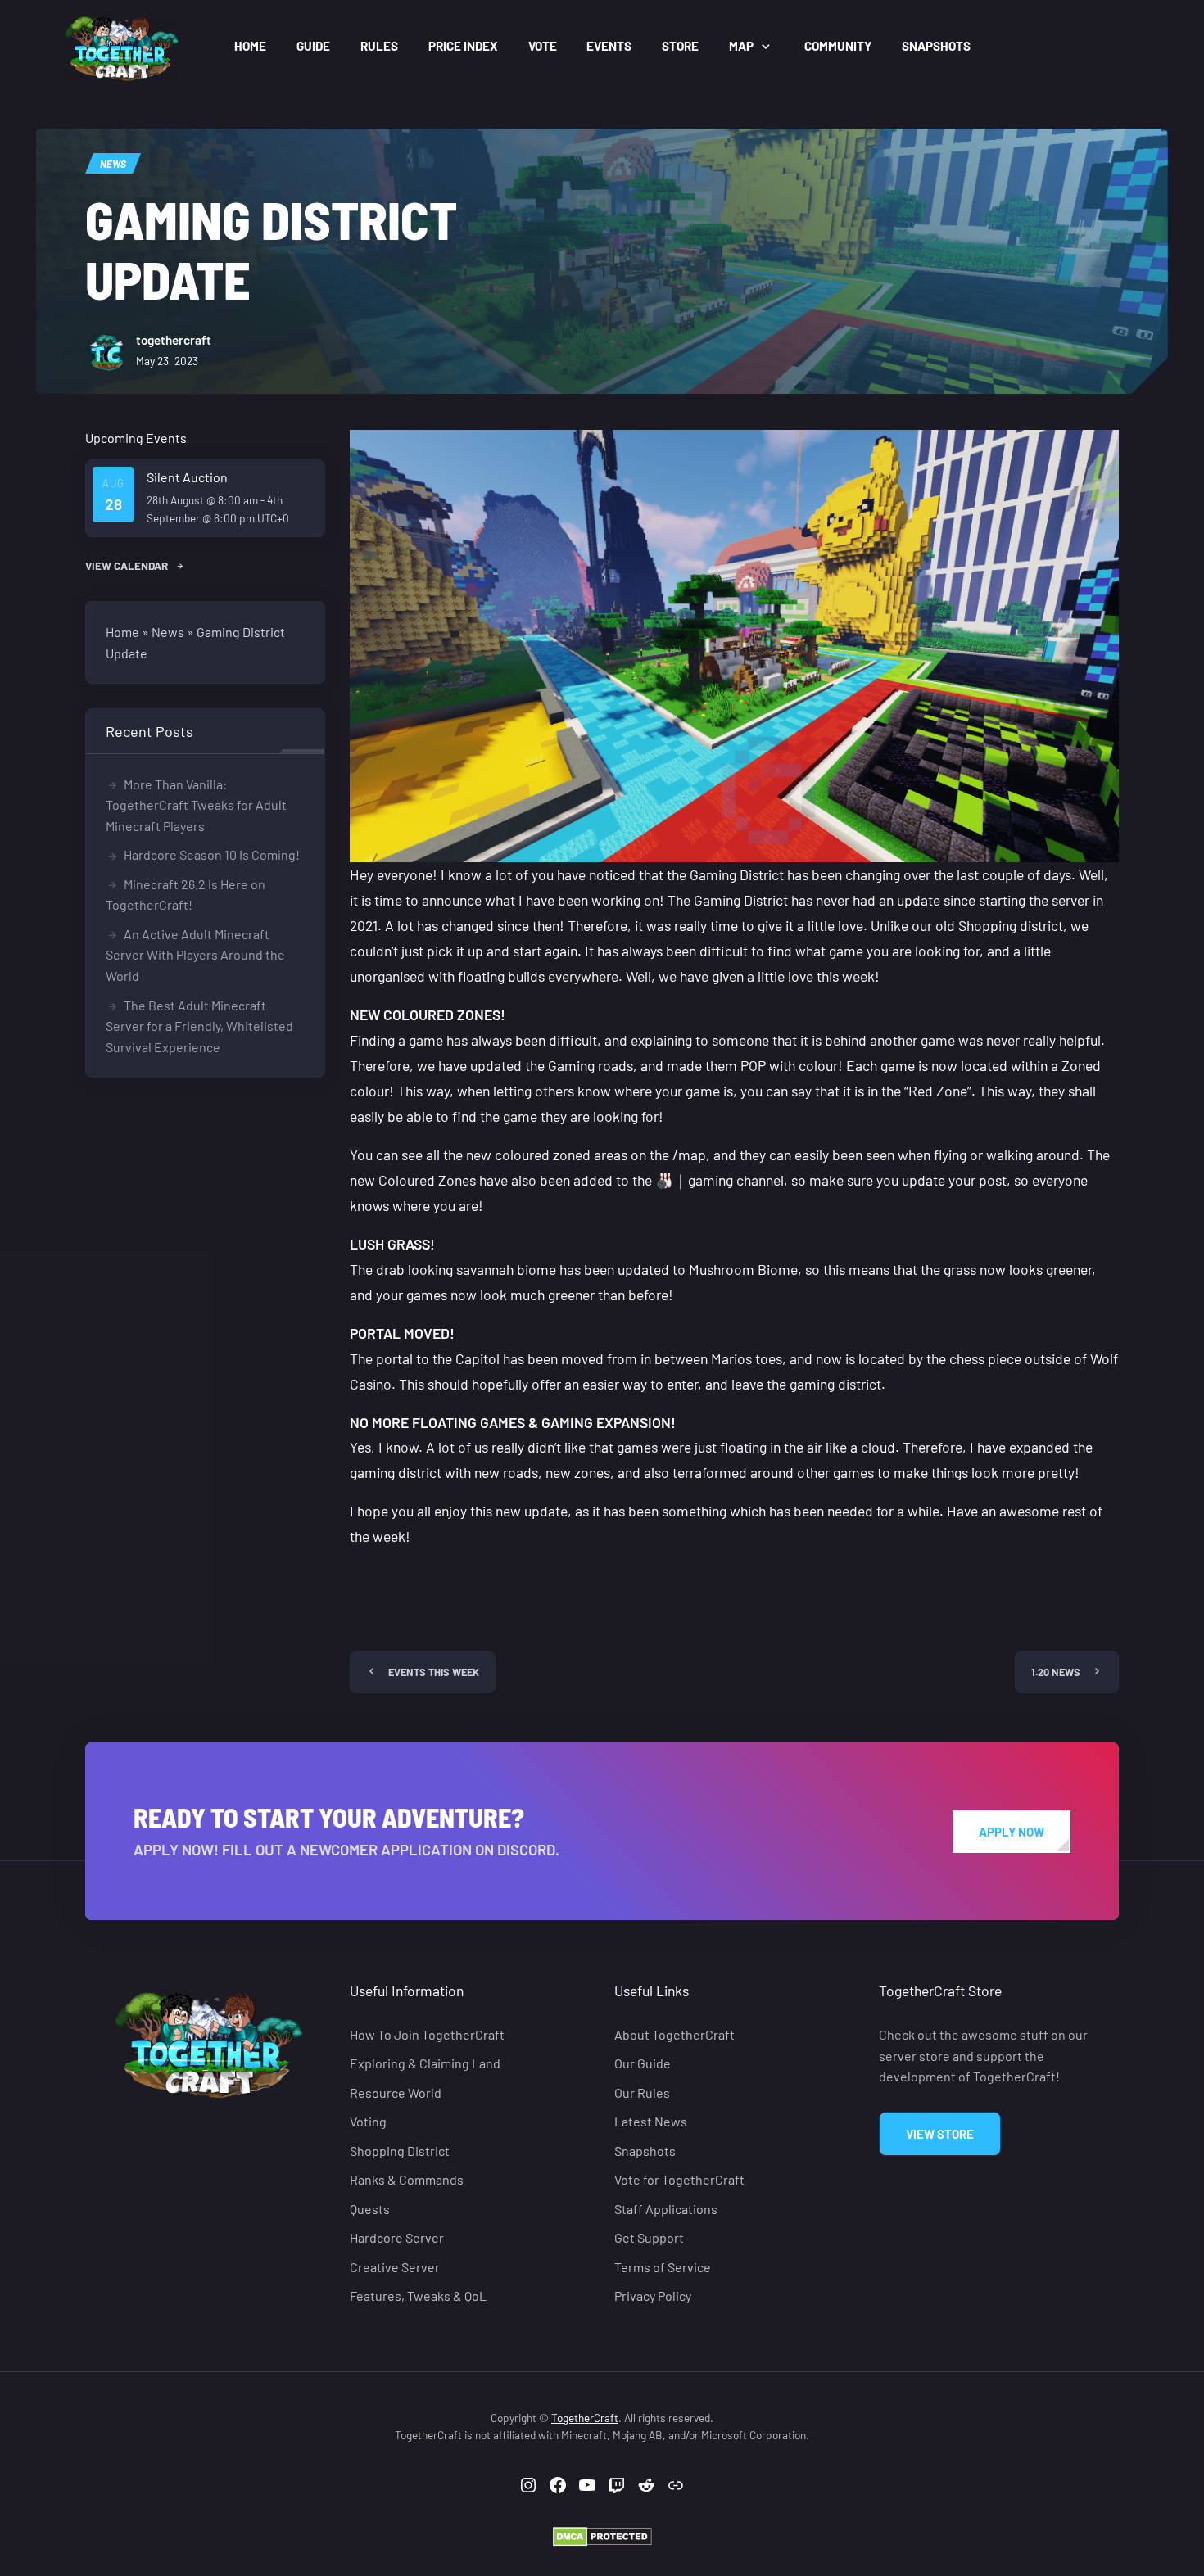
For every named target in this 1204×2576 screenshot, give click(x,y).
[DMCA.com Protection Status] (602, 2535)
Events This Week (434, 1672)
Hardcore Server (397, 2237)
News (113, 163)
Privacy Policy (653, 2296)
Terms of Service (663, 2267)
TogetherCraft (585, 2418)
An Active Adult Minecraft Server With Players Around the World (195, 955)
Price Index (463, 46)
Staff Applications (666, 2209)
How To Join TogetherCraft (427, 2034)
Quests (370, 2209)
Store (680, 46)
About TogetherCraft (674, 2034)
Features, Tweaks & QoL (418, 2296)
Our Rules (642, 2092)
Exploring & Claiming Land (425, 2063)
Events (609, 46)
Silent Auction (187, 477)
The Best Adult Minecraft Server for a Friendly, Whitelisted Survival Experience (199, 1026)
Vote (543, 46)
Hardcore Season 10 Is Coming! (212, 854)
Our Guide (643, 2063)
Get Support (649, 2237)
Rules (379, 46)
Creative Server (395, 2267)
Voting (368, 2121)
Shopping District (400, 2151)
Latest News (651, 2121)
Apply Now (1012, 1832)
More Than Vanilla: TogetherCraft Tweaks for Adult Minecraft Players (196, 805)
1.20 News (1056, 1672)
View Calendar (128, 565)
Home (250, 46)
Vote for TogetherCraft (679, 2179)
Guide (313, 46)
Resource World (396, 2092)
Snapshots (936, 46)
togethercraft (174, 340)
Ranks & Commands (407, 2179)
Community (838, 46)
